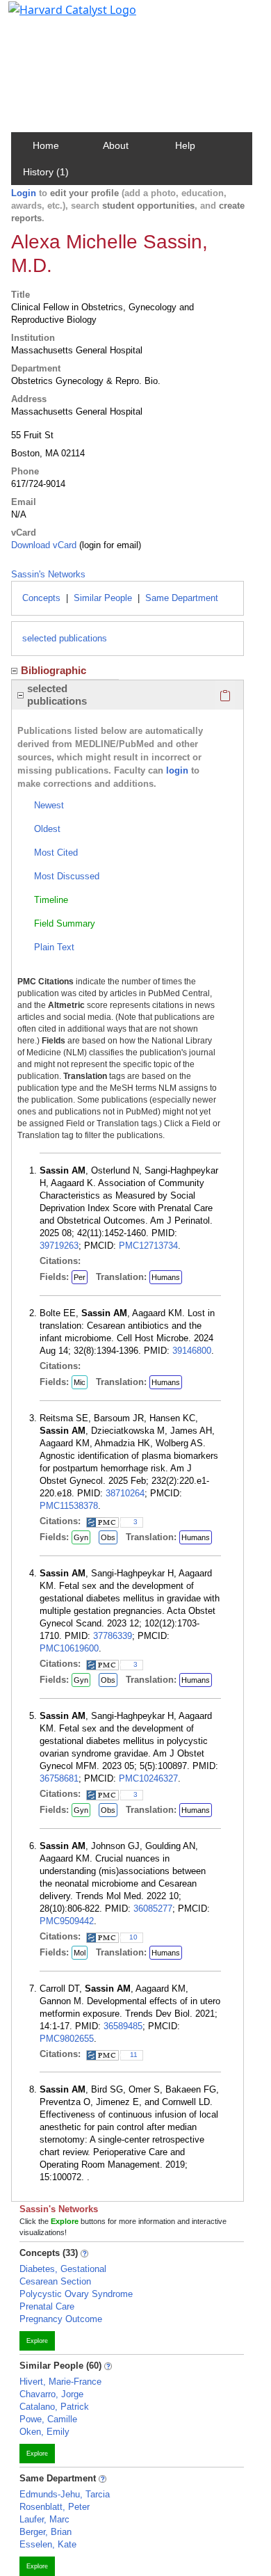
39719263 (59, 1246)
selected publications (65, 638)
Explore (37, 2341)
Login (24, 193)
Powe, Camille (48, 2419)
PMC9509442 (67, 1921)
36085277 (153, 1909)
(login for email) (109, 545)
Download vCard (44, 545)
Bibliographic (54, 670)
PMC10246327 (148, 1778)
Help (185, 145)
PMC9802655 (67, 2039)
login (177, 770)
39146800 (192, 1351)
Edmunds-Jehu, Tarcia (65, 2494)
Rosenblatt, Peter (55, 2507)
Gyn (81, 1537)
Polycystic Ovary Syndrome (76, 2294)
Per (80, 1277)
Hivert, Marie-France (60, 2382)
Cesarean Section (55, 2281)
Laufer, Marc (44, 2519)
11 (134, 2055)
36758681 (59, 1778)
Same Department (182, 598)
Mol (80, 1953)
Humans (166, 1277)
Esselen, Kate (48, 2544)
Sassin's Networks (48, 574)
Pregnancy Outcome (61, 2319)
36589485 (123, 2026)
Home (46, 145)
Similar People (103, 598)
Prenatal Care (47, 2306)
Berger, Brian (46, 2532)
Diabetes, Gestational (63, 2269)
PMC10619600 (69, 1648)
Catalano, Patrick (54, 2407)
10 (133, 1937)
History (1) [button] (46, 172)
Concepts (41, 598)
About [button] (116, 145)
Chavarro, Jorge (51, 2394)
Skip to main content (58, 17)
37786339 (113, 1636)
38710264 (125, 1493)
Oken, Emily (44, 2432)
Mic (80, 1382)
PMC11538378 (69, 1506)
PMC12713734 (148, 1246)
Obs (108, 1537)
